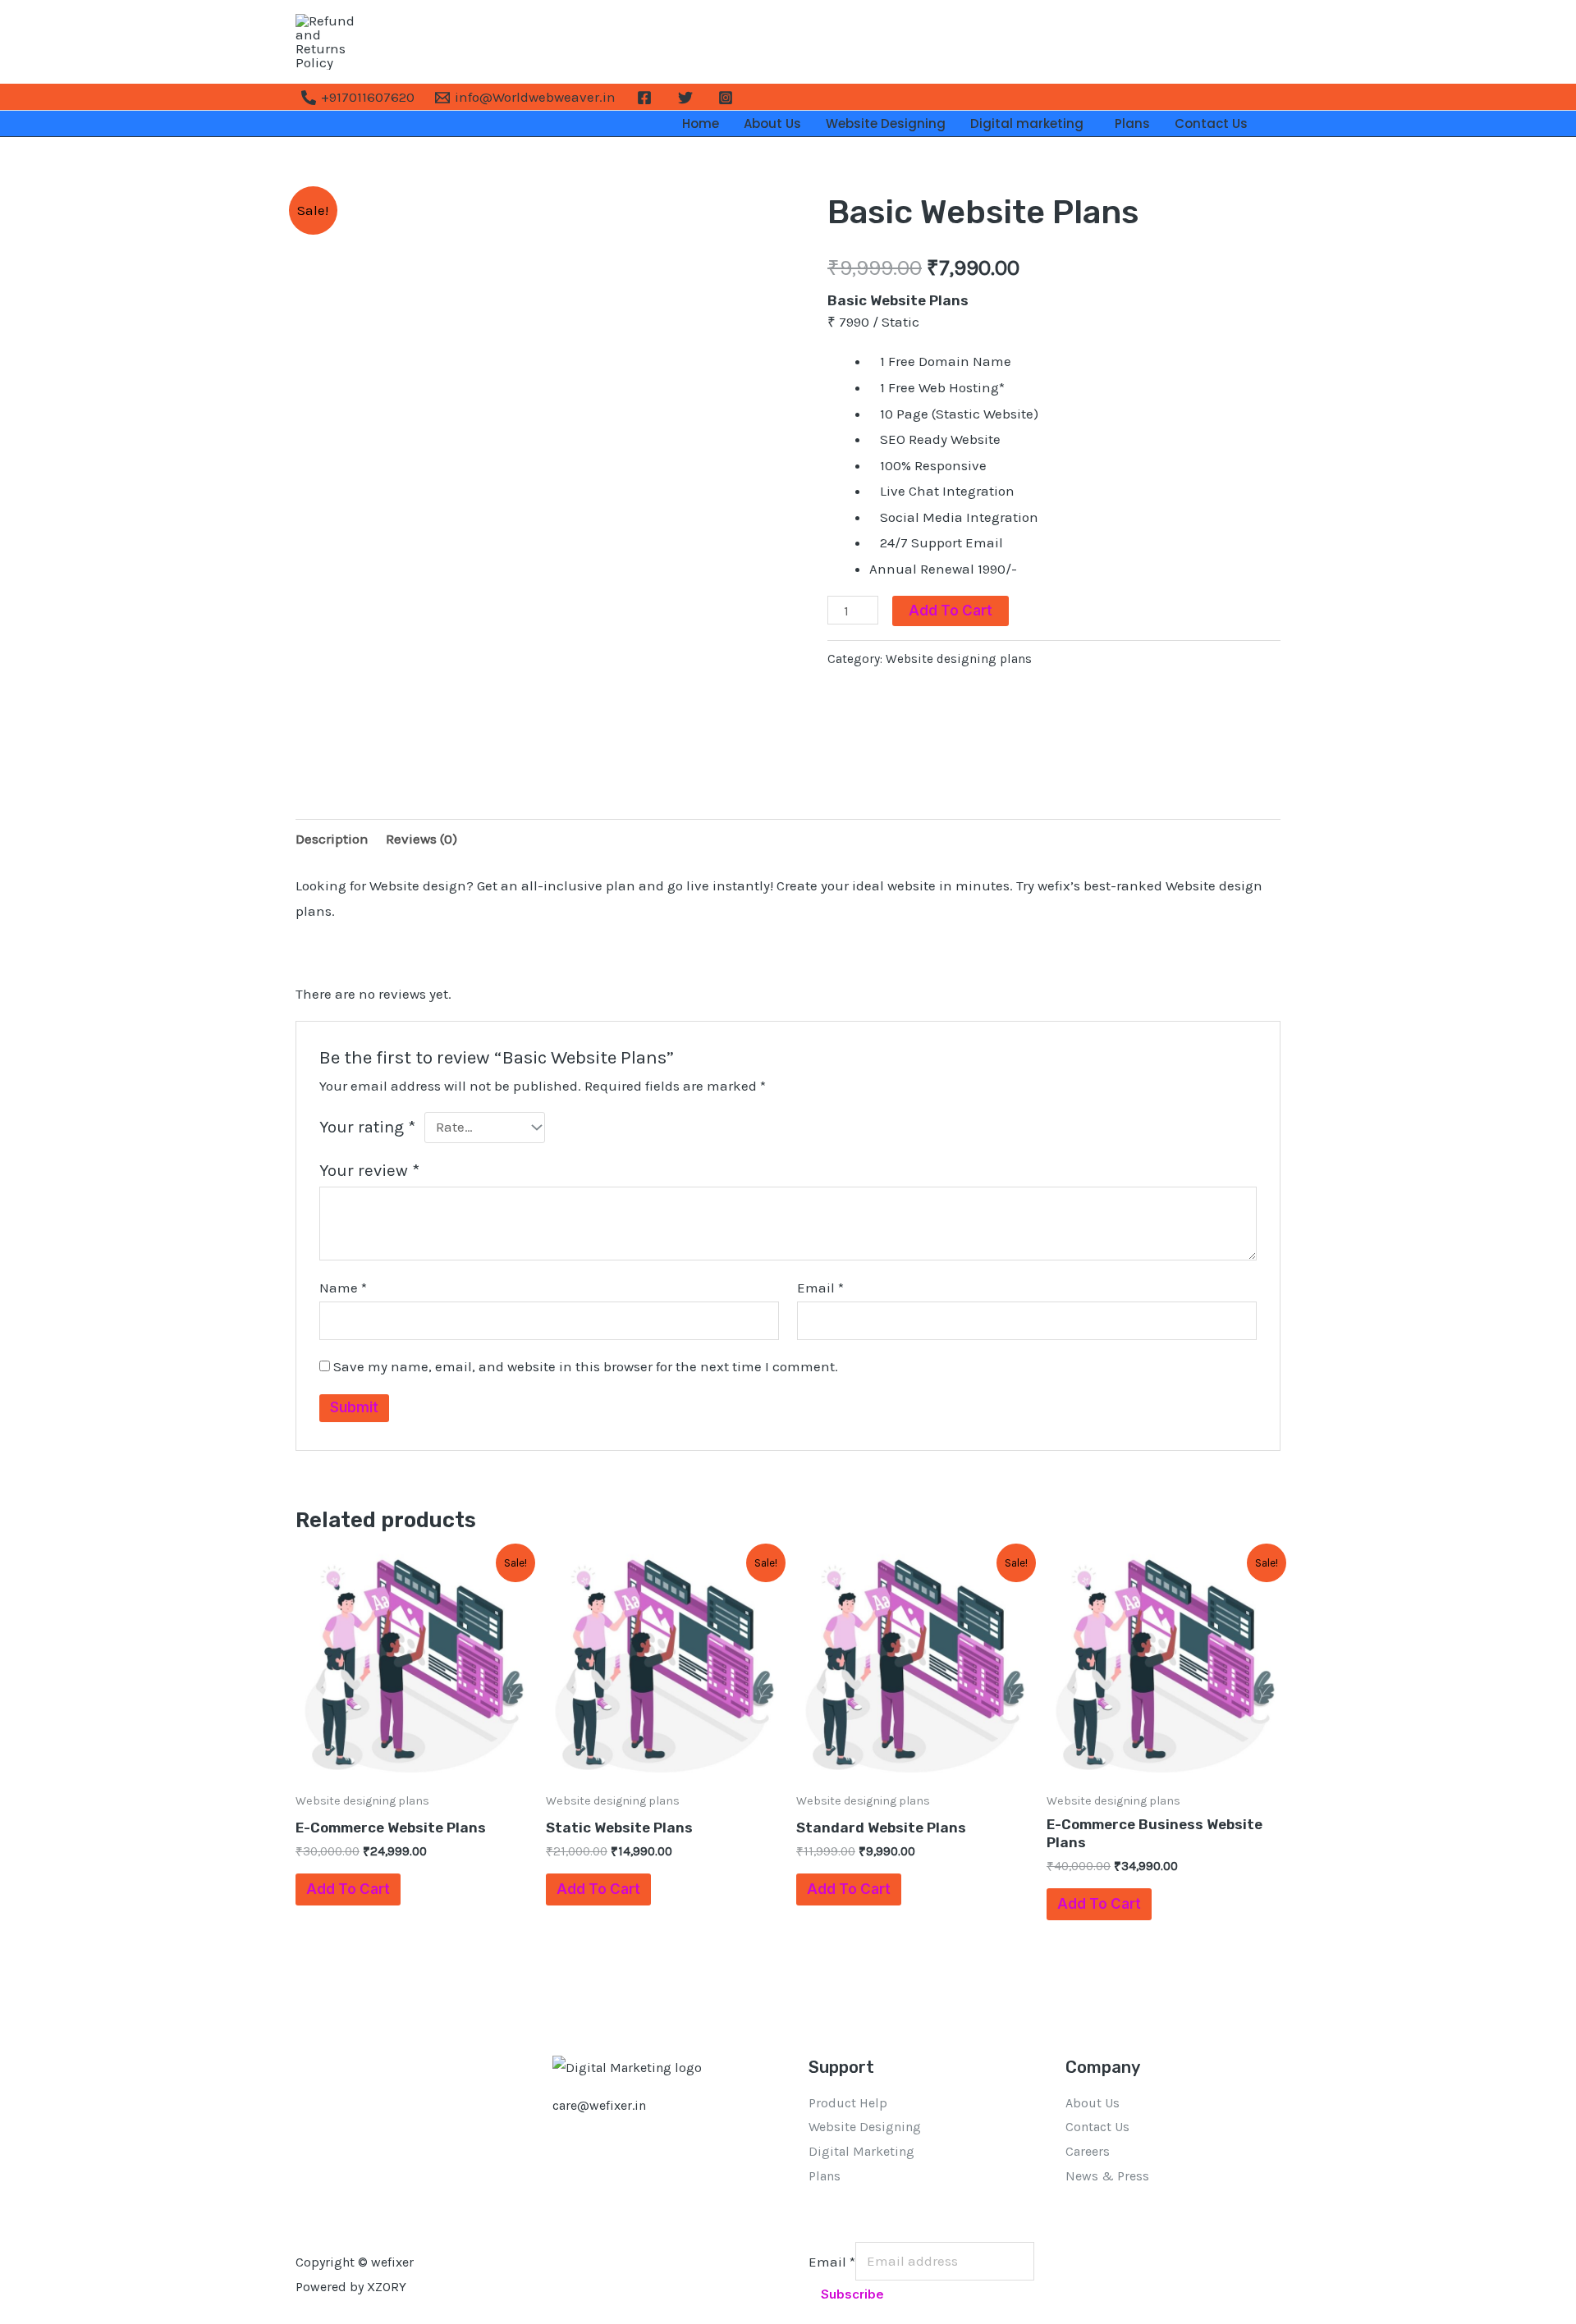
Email (820, 1288)
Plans (1132, 124)
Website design (1214, 885)
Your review (369, 1170)
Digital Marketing (861, 2151)
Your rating (367, 1127)
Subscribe (852, 2294)
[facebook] (647, 98)
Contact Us (1211, 124)
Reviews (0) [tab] (421, 839)
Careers (1088, 2151)
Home (701, 124)
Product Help (848, 2103)
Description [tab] (332, 839)
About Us (772, 124)
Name (343, 1288)
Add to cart (951, 611)
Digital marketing (1030, 124)
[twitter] (688, 98)
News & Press (1107, 2176)
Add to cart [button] (348, 1889)
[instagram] (728, 98)
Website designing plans (959, 659)
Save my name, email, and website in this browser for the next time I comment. (586, 1366)
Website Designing (886, 124)
